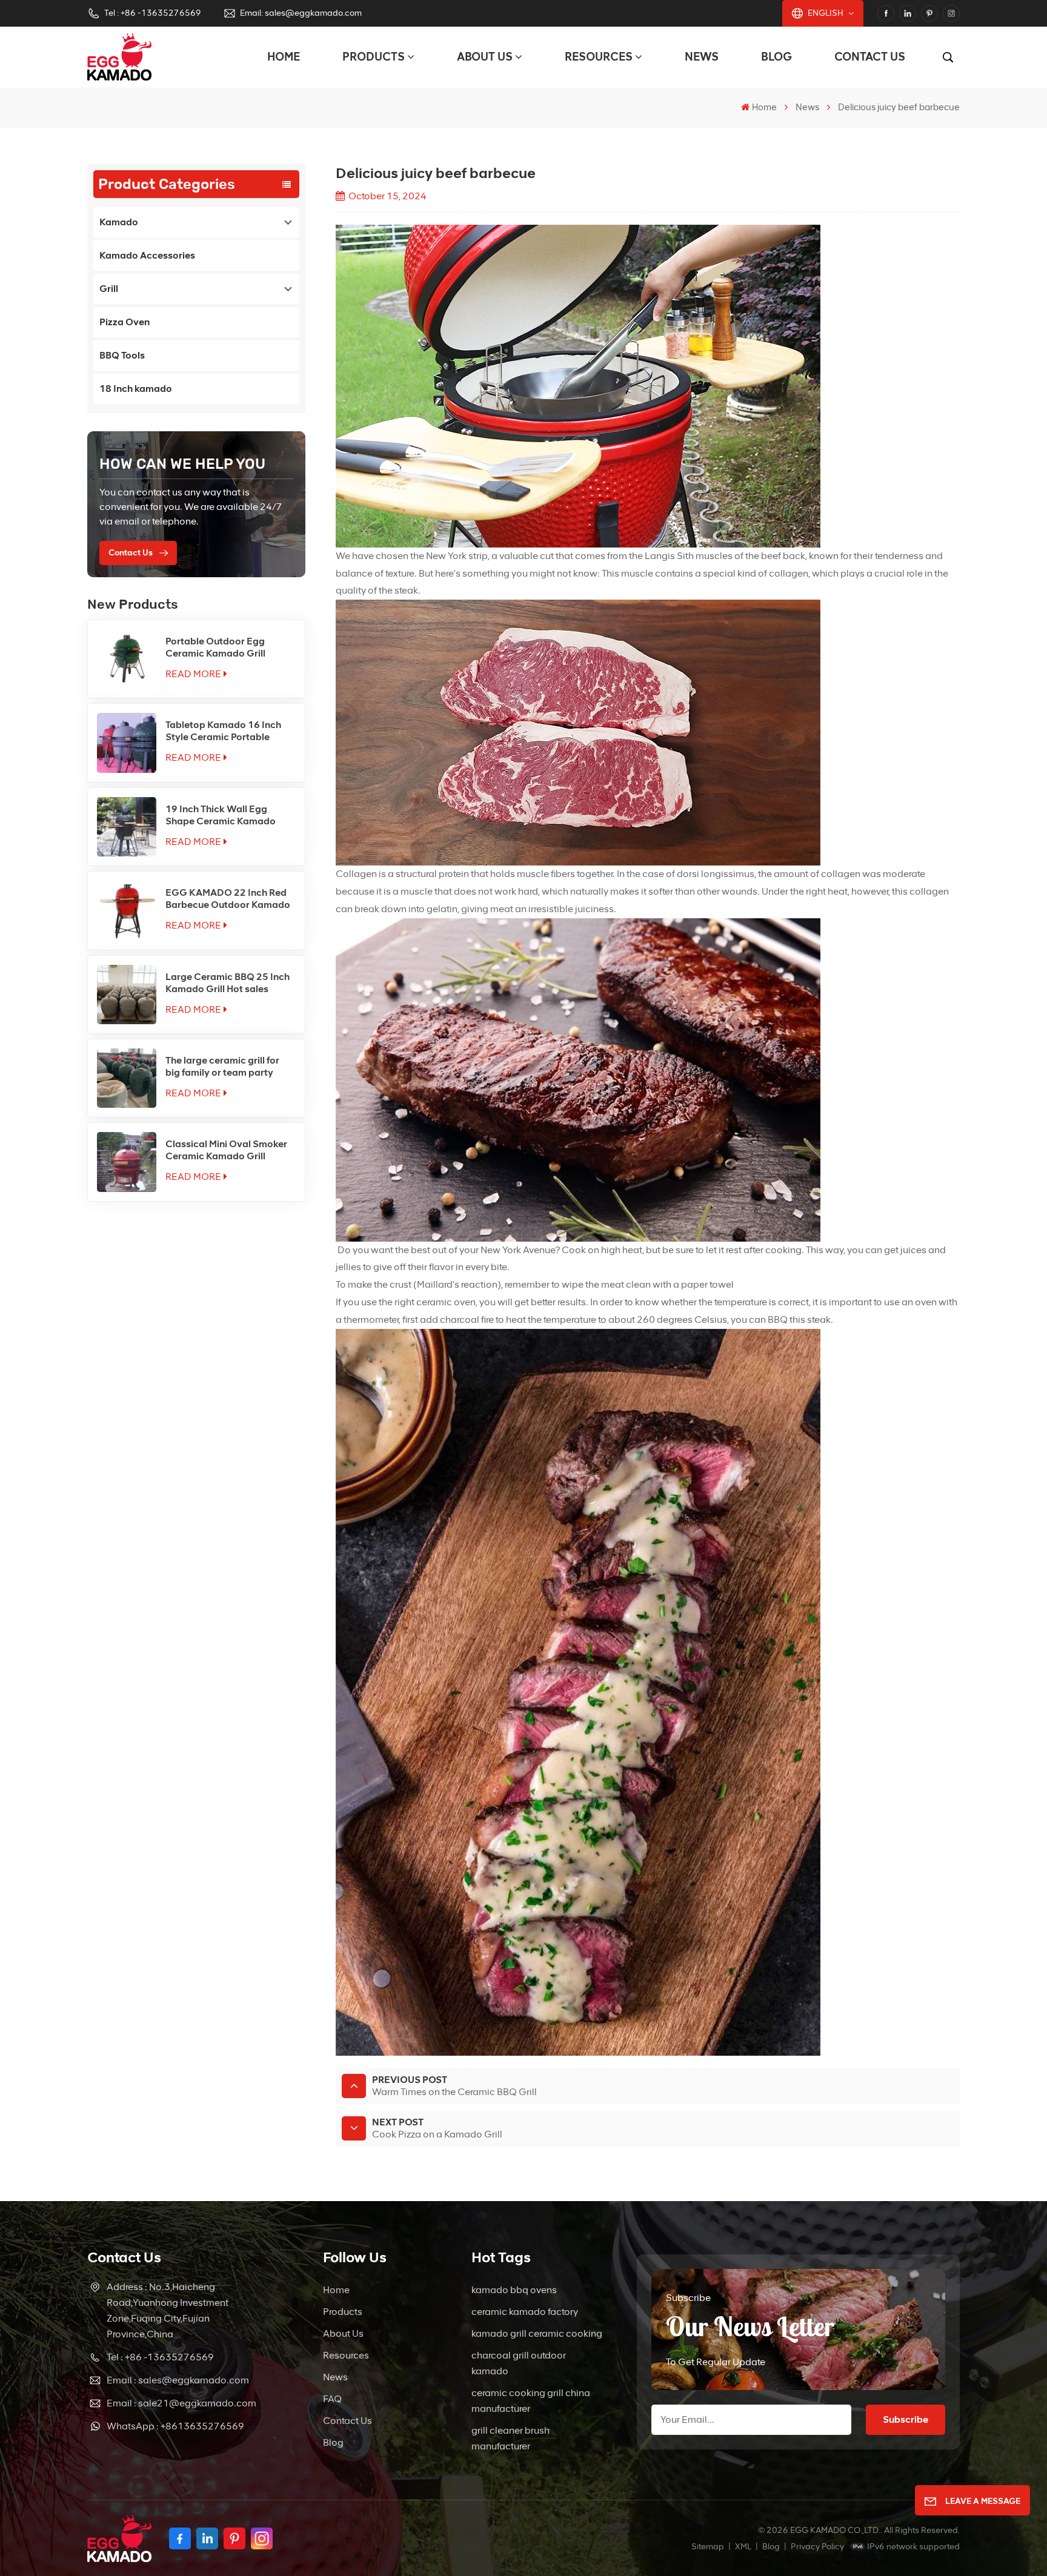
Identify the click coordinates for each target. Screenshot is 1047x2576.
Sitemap (708, 2547)
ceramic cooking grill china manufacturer (531, 2401)
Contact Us (870, 57)
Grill (109, 289)
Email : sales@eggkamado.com (178, 2380)
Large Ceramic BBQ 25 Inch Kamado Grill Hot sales (228, 983)
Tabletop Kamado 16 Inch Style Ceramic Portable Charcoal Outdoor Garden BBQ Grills (225, 731)
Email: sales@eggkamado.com (301, 13)
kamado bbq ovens (514, 2290)
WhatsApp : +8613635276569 (175, 2426)
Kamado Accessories (147, 255)
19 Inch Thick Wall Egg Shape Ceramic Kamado (221, 815)
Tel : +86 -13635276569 (153, 13)
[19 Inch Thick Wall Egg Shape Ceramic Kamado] (127, 827)
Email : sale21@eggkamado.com (181, 2403)
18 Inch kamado (136, 389)
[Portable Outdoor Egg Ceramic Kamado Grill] (127, 659)
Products (374, 57)
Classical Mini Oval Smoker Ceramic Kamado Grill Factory (226, 1150)
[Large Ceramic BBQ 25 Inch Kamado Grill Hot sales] (127, 995)
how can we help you (182, 464)
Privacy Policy (817, 2547)
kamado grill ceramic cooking (537, 2333)
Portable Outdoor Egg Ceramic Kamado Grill (215, 647)
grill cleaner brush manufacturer (510, 2438)
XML (743, 2547)
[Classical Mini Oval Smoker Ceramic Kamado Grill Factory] (127, 1162)
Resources (599, 57)
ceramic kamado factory (525, 2312)
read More (193, 674)
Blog (776, 57)
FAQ (332, 2399)
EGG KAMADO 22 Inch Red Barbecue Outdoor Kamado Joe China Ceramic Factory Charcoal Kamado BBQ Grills (228, 899)
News (702, 57)
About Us (485, 57)
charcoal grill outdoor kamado (519, 2363)
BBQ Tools (122, 355)
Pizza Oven (125, 322)
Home (284, 57)
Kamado (119, 222)
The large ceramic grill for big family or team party (222, 1066)
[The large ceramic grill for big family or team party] (127, 1078)
